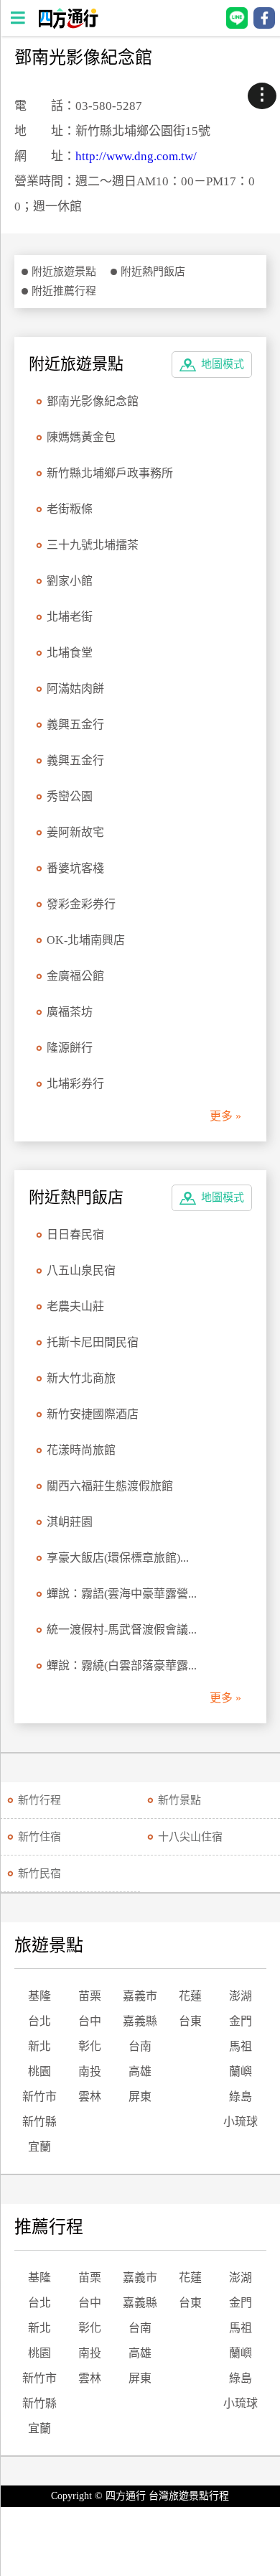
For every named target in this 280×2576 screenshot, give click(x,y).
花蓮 (190, 1996)
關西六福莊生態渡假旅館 (110, 1486)
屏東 (140, 2097)
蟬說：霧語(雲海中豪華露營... (122, 1594)
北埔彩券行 (75, 1084)
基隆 (39, 1996)
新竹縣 (39, 2122)
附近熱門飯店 (153, 272)
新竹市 (39, 2097)
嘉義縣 (140, 2021)
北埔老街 (70, 617)
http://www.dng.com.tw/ (136, 156)
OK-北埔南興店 (86, 940)
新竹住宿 (39, 1837)
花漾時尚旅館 (81, 1450)
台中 (90, 2021)
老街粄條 (70, 509)
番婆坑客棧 (75, 868)
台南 (140, 2046)
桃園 (39, 2071)
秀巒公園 (70, 796)
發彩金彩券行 (81, 904)
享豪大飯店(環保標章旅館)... (118, 1558)
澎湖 (241, 1996)
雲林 (90, 2097)
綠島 (241, 2097)
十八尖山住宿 (190, 1837)
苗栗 (90, 1996)
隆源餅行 (70, 1048)
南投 (90, 2071)
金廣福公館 (75, 976)
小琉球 (241, 2122)
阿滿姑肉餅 (75, 689)
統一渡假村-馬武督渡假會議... (122, 1630)
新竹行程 (39, 1800)
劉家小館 (70, 581)
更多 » (225, 1116)
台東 (190, 2021)
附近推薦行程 (64, 291)
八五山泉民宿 (81, 1270)
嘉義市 (140, 1996)
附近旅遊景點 (64, 272)
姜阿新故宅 (75, 832)
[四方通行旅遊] (68, 25)
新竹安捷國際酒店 (93, 1414)
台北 (39, 2021)
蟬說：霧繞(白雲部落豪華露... (122, 1665)
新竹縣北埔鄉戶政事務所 (110, 473)
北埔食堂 (70, 653)
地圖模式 (223, 364)
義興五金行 (75, 724)
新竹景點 (179, 1800)
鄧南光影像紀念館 (93, 401)
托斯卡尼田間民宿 (93, 1342)
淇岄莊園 (70, 1522)
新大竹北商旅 (81, 1378)
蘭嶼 (241, 2071)
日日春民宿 (75, 1234)
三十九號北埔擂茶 (93, 545)
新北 (39, 2046)
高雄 (140, 2071)
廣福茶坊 (70, 1012)
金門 (241, 2021)
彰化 (90, 2046)
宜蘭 (39, 2147)
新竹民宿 (39, 1873)
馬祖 (241, 2046)
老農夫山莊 (75, 1306)
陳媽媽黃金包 (81, 437)
